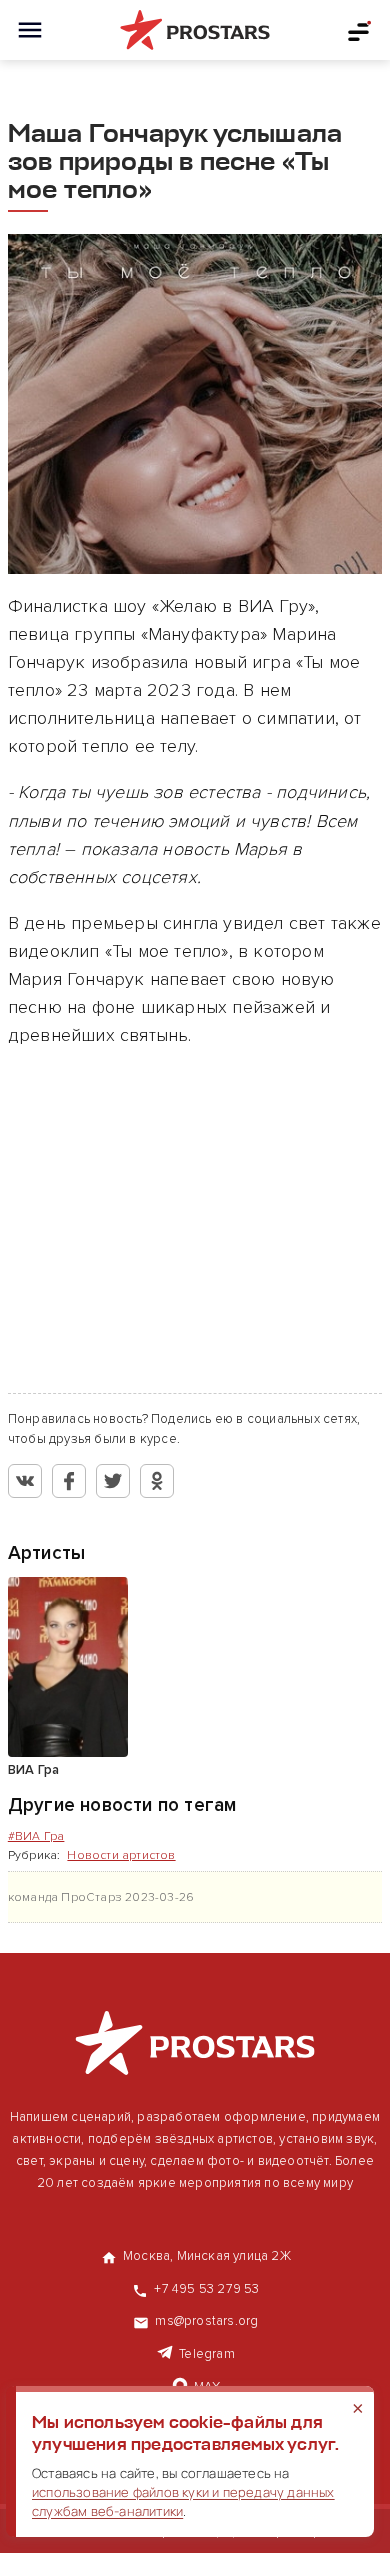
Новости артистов (121, 1855)
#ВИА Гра (36, 1836)
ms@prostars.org (206, 2321)
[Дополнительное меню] (360, 30)
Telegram (207, 2354)
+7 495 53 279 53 (206, 2289)
